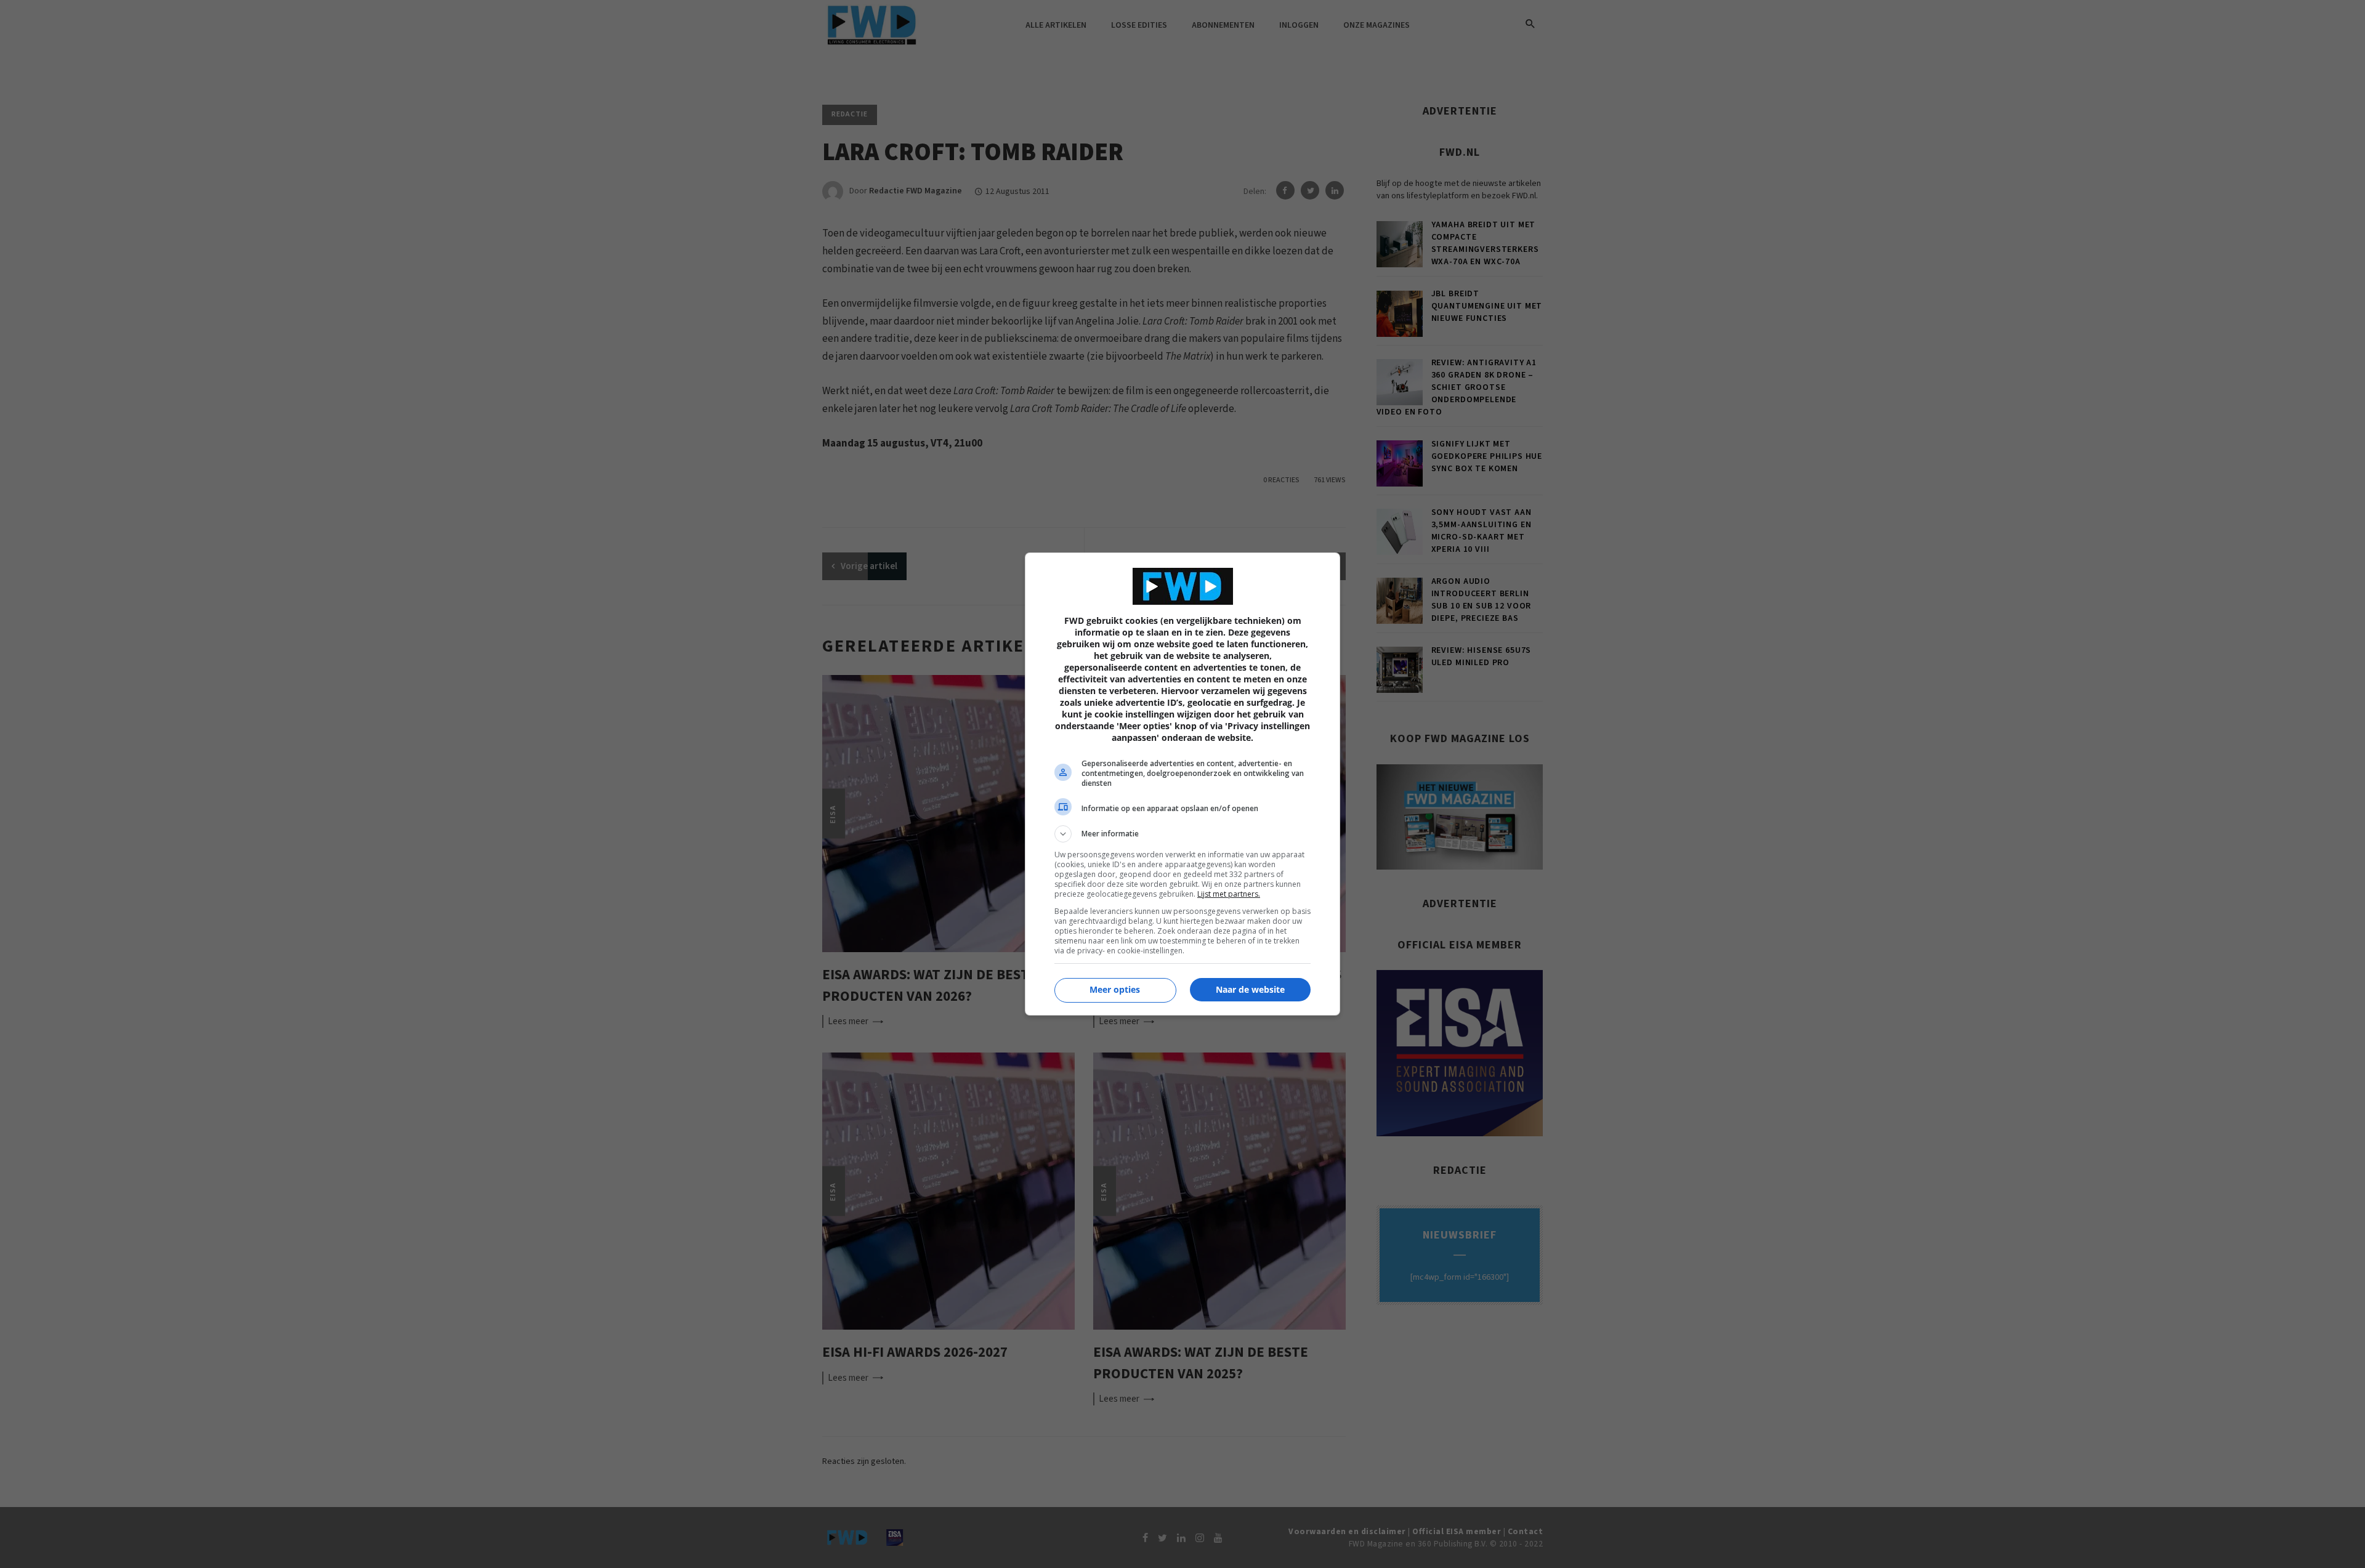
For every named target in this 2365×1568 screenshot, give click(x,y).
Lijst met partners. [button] (1229, 894)
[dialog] (1182, 784)
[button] (1182, 834)
